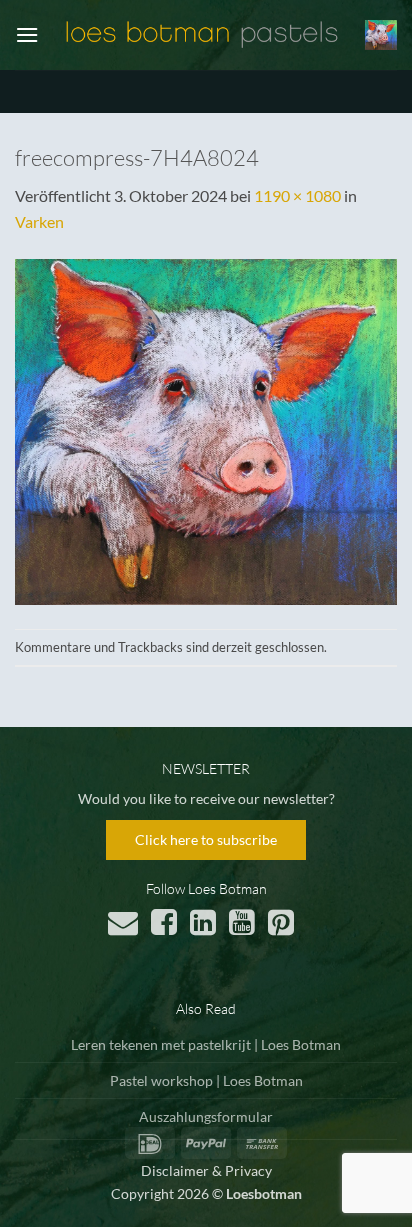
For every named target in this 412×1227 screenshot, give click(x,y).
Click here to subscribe (206, 839)
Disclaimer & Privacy (206, 1170)
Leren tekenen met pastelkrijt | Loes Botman (206, 1044)
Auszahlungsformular (206, 1116)
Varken (39, 221)
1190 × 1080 (297, 195)
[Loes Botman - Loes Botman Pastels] (202, 34)
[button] (27, 34)
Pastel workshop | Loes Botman (206, 1080)
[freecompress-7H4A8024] (206, 429)
